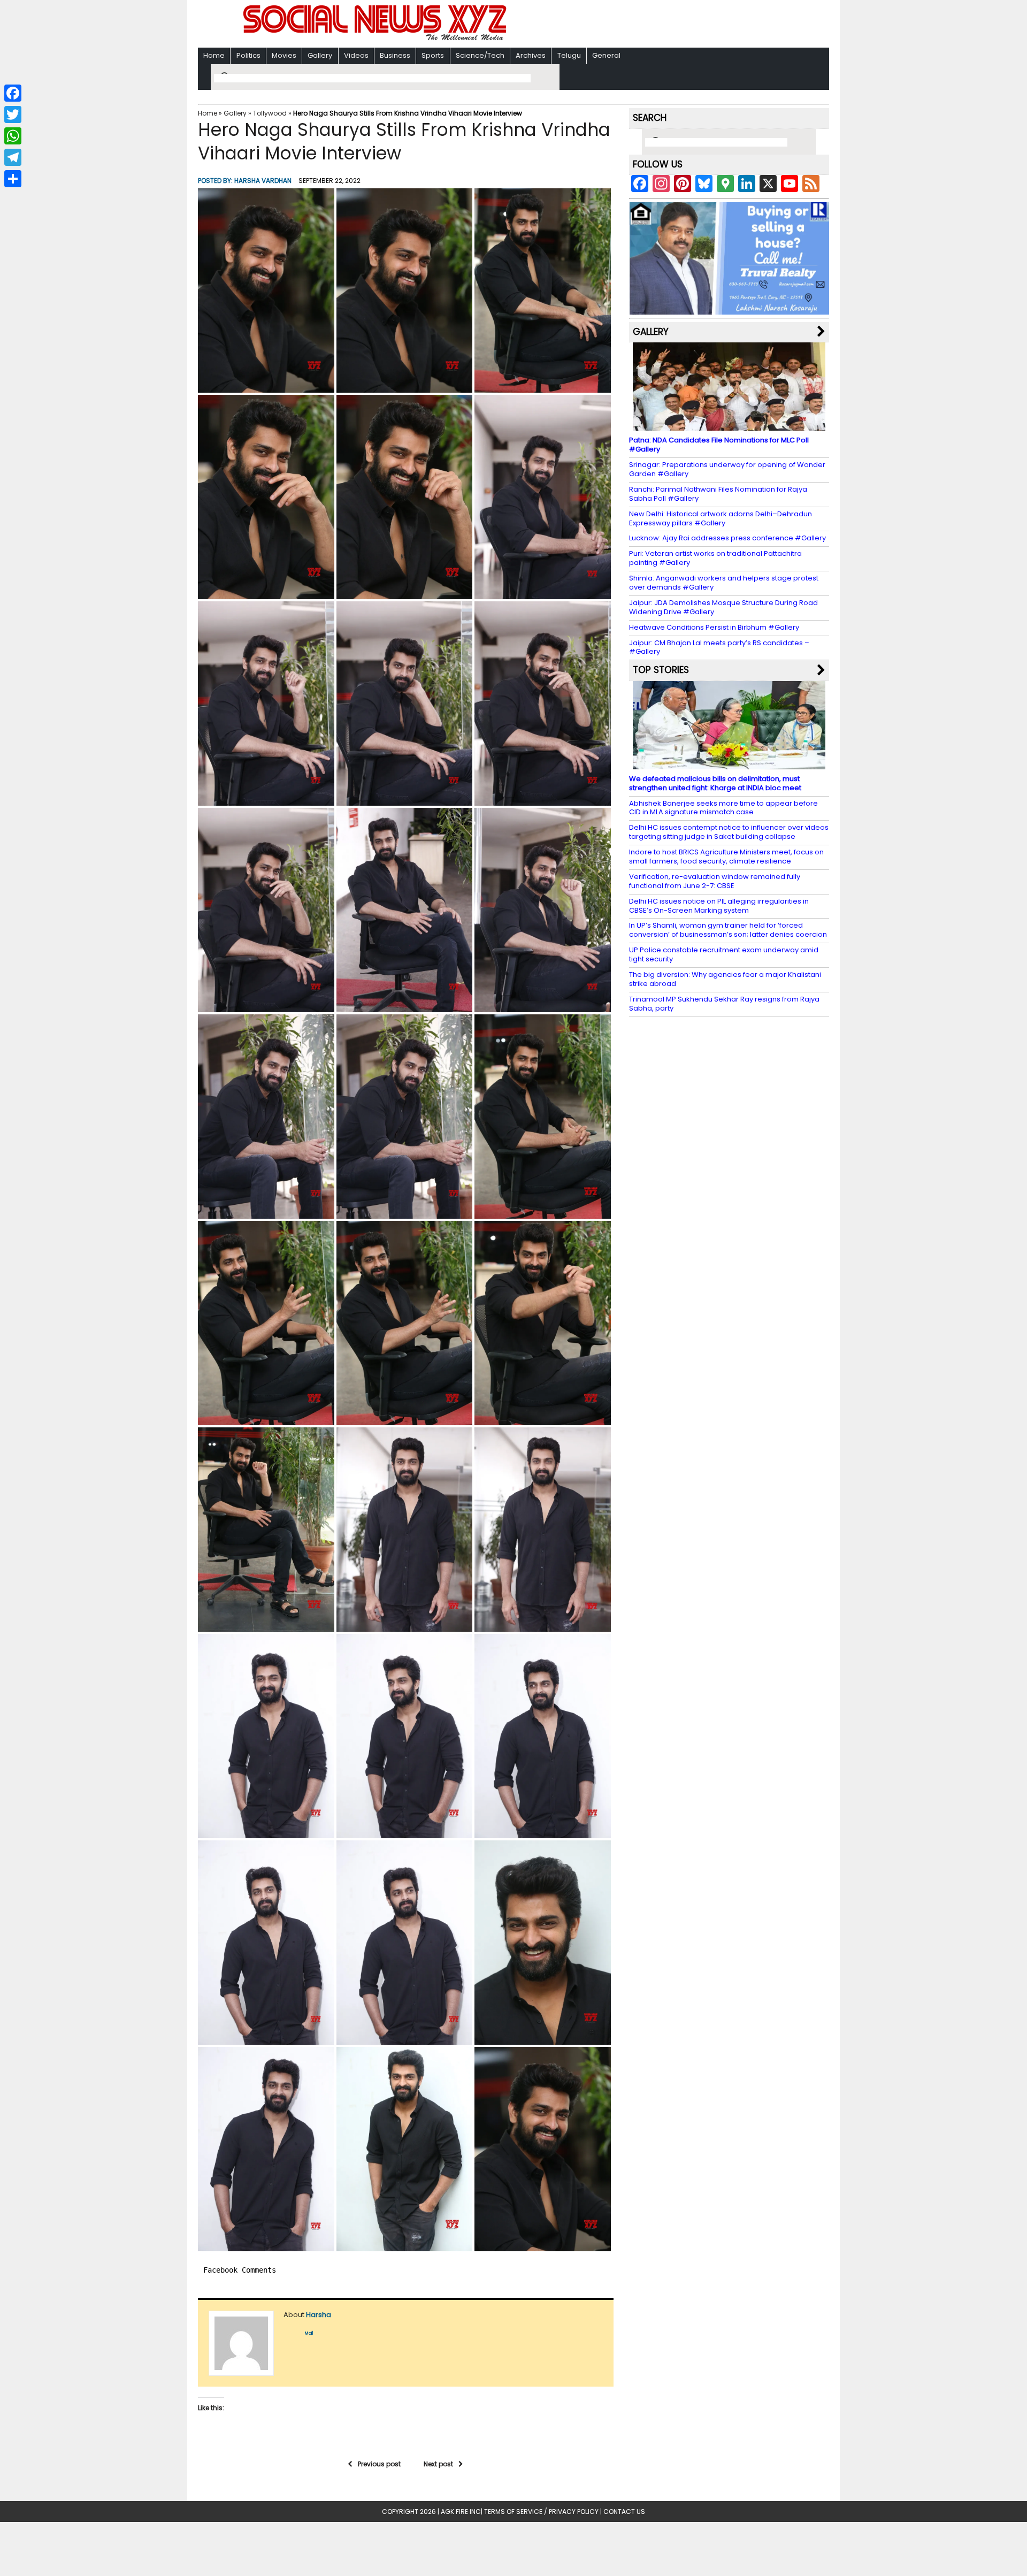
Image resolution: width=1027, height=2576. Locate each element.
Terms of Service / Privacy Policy (541, 2512)
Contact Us (624, 2512)
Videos (356, 55)
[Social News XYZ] (376, 38)
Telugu (569, 55)
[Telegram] (13, 157)
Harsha (319, 2315)
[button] (266, 291)
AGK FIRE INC (461, 2512)
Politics (248, 55)
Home (214, 55)
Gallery (320, 55)
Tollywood (270, 113)
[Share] (13, 179)
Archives (531, 55)
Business (395, 55)
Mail (309, 2333)
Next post (438, 2464)
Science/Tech (480, 55)
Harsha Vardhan (263, 181)
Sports (433, 55)
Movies (284, 55)
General (606, 55)
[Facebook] (13, 93)
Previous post (379, 2464)
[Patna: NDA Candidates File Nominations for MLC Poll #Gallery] (729, 426)
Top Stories (661, 670)
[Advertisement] (652, 25)
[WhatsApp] (13, 136)
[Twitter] (13, 114)
